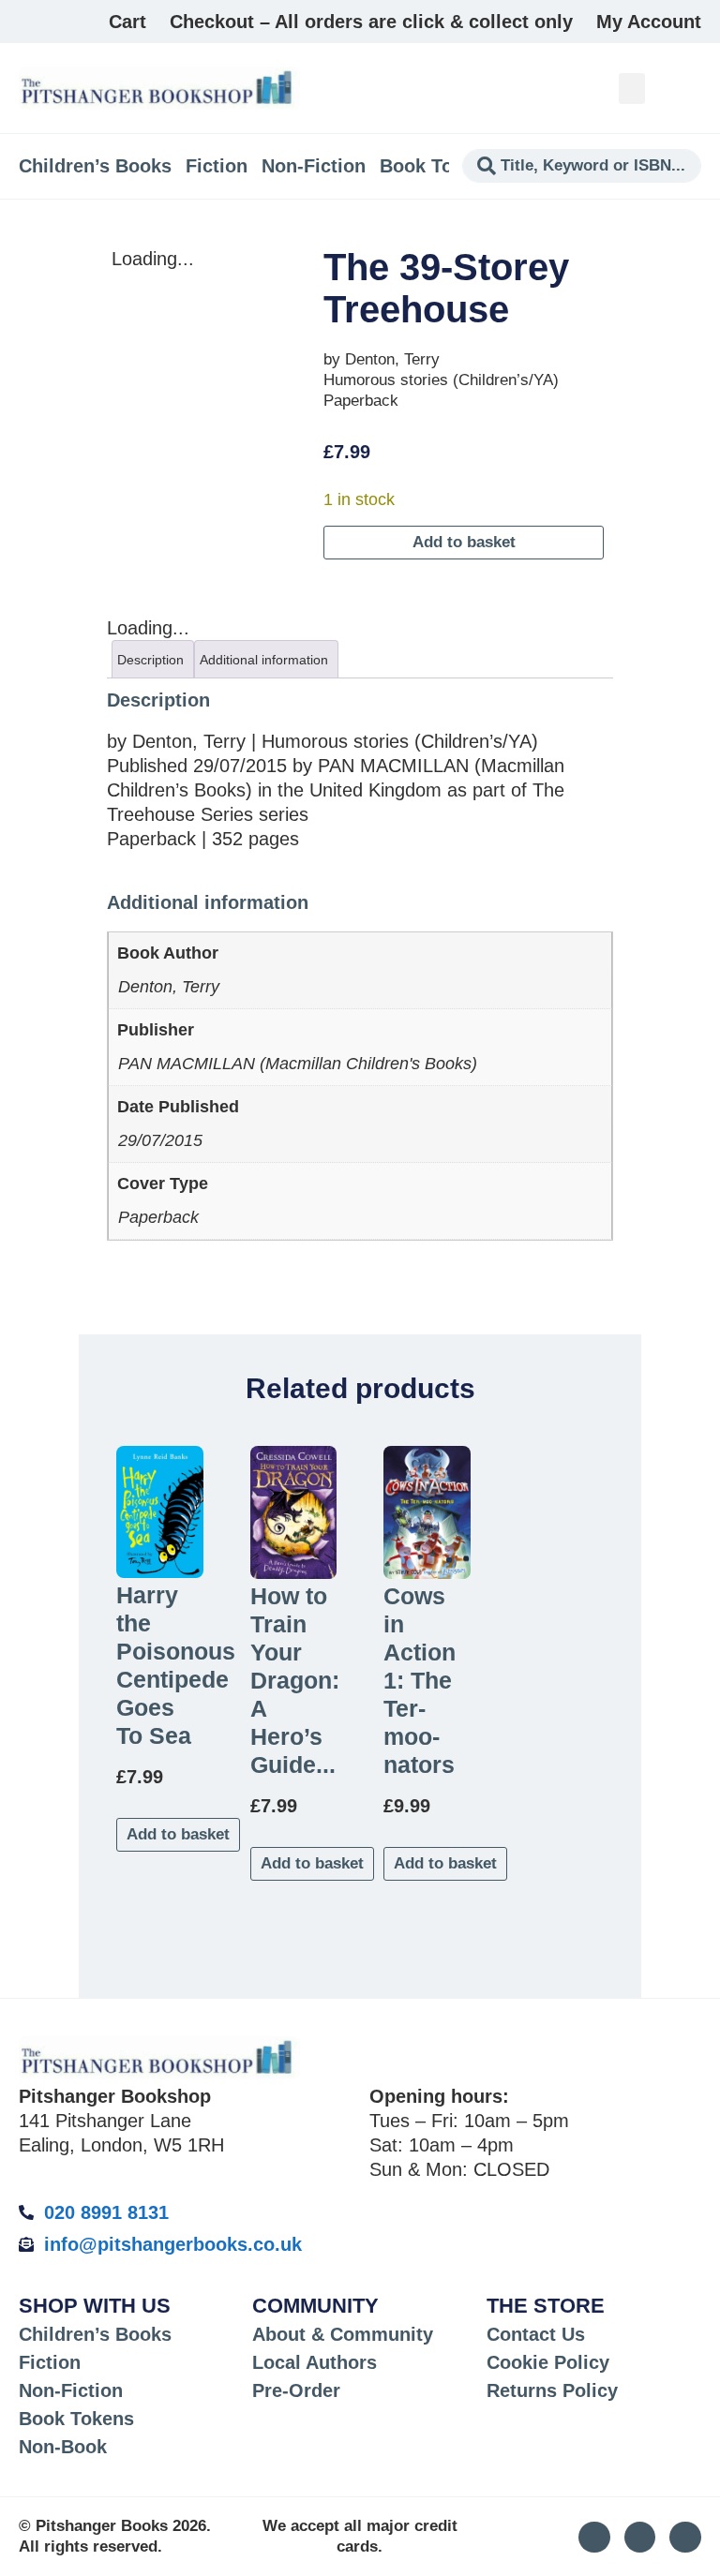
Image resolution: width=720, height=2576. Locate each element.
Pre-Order (296, 2390)
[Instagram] (594, 2538)
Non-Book (63, 2447)
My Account (649, 22)
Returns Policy (552, 2390)
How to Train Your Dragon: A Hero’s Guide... (295, 1680)
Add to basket (464, 542)
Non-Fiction (314, 166)
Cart (127, 22)
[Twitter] (640, 2538)
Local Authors (315, 2362)
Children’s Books (95, 166)
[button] (632, 89)
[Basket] (690, 88)
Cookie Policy (548, 2362)
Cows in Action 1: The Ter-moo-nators (420, 1680)
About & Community (343, 2334)
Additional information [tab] (264, 660)
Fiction (217, 166)
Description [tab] (150, 660)
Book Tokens (437, 166)
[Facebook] (685, 2538)
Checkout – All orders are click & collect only (371, 22)
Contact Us (536, 2334)
